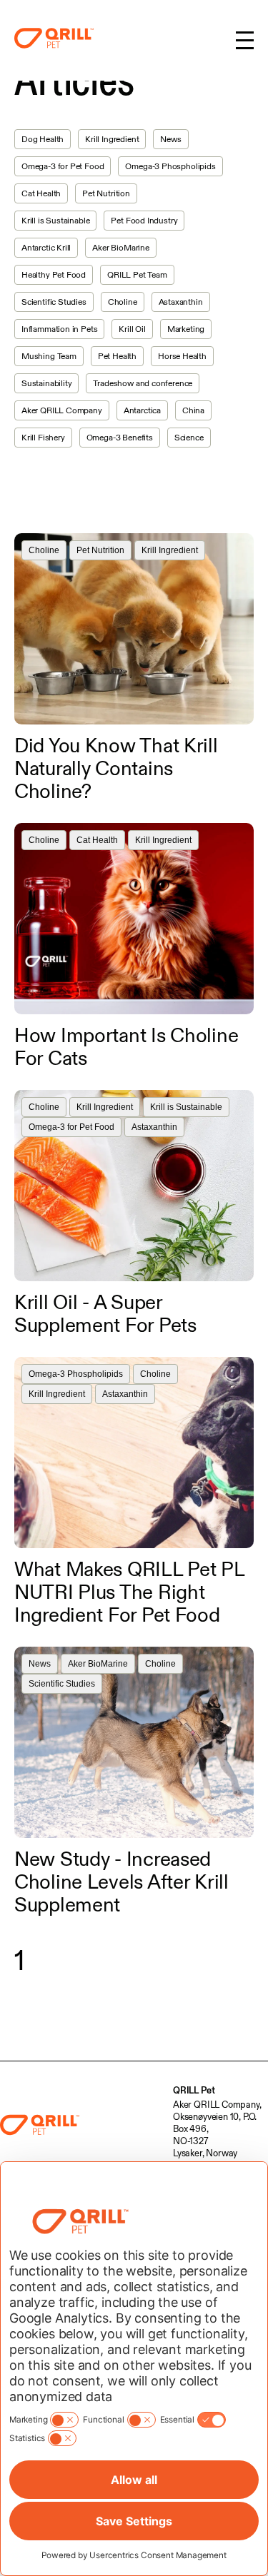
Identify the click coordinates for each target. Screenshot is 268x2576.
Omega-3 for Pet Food (63, 166)
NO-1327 (191, 2141)
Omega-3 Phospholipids (170, 166)
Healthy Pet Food (54, 274)
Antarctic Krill (46, 247)
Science (189, 437)
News (170, 139)
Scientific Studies (54, 302)
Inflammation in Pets (59, 329)
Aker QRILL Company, (217, 2104)
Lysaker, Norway (205, 2153)
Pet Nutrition (106, 193)
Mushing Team (49, 356)
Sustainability (46, 383)
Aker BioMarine (120, 247)
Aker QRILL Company (62, 410)
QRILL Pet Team (137, 274)
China (193, 410)
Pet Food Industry (144, 220)
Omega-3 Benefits (120, 437)
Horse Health (182, 356)
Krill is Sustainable (55, 220)
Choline (123, 302)
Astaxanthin (181, 302)
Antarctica (142, 410)
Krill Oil (132, 329)
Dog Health (43, 139)
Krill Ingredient (112, 139)
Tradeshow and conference (143, 383)
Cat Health (41, 193)
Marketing (186, 329)
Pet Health (117, 356)
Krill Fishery (43, 437)
